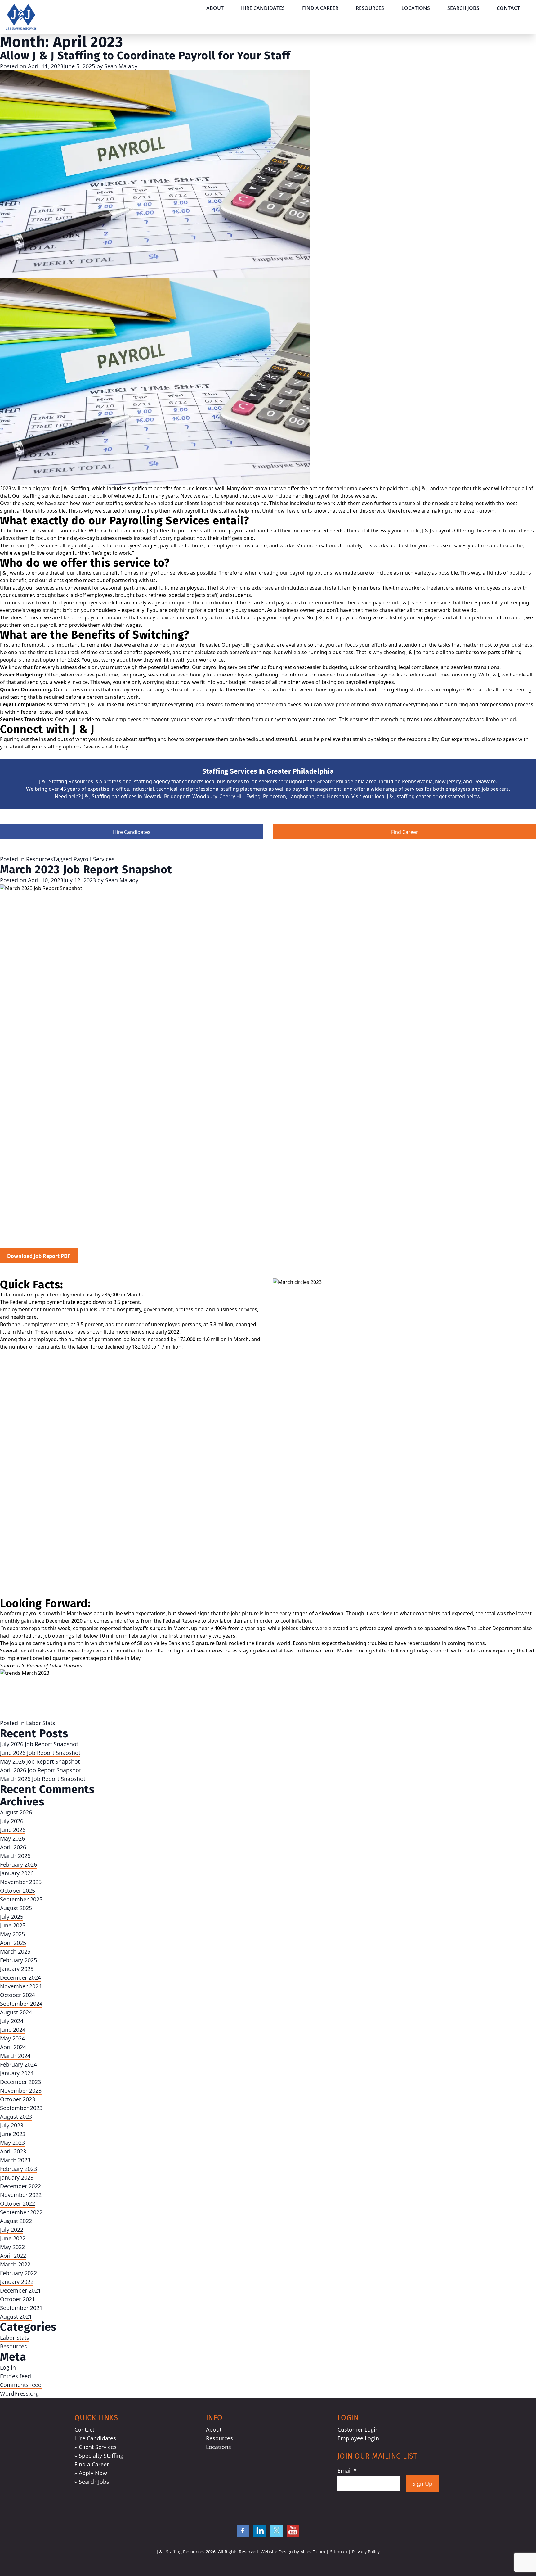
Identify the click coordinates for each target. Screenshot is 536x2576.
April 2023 (13, 2151)
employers (458, 789)
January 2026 (17, 1873)
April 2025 (13, 1943)
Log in (8, 2367)
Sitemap (339, 2552)
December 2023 (20, 2082)
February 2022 (18, 2273)
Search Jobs (463, 8)
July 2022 (12, 2230)
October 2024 (18, 1995)
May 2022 (12, 2247)
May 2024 (12, 2038)
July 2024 (12, 2021)
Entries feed (16, 2376)
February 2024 (18, 2064)
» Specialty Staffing (99, 2456)
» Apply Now (91, 2473)
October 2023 (18, 2099)
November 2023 (21, 2090)
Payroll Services (94, 859)
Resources (370, 8)
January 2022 (17, 2282)
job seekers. (496, 789)
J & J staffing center (409, 796)
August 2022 (16, 2221)
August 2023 (16, 2117)
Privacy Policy (366, 2552)
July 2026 (12, 1821)
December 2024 (20, 1977)
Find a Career (320, 8)
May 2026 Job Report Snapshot (40, 1761)
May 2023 (12, 2143)
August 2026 (16, 1812)
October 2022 (18, 2203)
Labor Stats (41, 1723)
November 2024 (21, 1986)
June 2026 (13, 1830)
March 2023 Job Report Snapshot (86, 870)
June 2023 (13, 2134)
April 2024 (13, 2047)
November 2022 (21, 2195)
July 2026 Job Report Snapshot (39, 1744)
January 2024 (17, 2073)
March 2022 (15, 2264)
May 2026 (12, 1838)
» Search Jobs (92, 2482)
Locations (416, 8)
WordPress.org (19, 2393)
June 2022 (13, 2238)
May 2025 (12, 1934)
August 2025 (16, 1908)
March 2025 (15, 1951)
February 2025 (18, 1960)
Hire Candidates (263, 8)
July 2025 (12, 1917)
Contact (508, 8)
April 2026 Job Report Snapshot (40, 1770)
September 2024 (21, 2004)
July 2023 (12, 2125)
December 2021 (20, 2290)
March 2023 (15, 2160)
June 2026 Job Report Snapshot (40, 1753)
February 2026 (18, 1864)
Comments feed (21, 2385)
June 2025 (13, 1925)
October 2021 (18, 2299)
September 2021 (21, 2308)
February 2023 (18, 2169)
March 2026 (15, 1856)
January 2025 (17, 1969)
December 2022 (20, 2186)
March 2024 (15, 2056)
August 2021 (16, 2316)
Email (347, 2470)
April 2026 (13, 1847)
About (215, 8)
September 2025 (21, 1899)
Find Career (405, 832)
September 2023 (21, 2108)
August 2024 (16, 2012)
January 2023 (17, 2177)
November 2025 (21, 1882)
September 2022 (21, 2212)
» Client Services (96, 2447)
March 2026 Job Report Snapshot (43, 1779)
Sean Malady (121, 66)
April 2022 (13, 2256)
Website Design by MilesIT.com (293, 2552)
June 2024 (13, 2030)
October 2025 (18, 1891)
